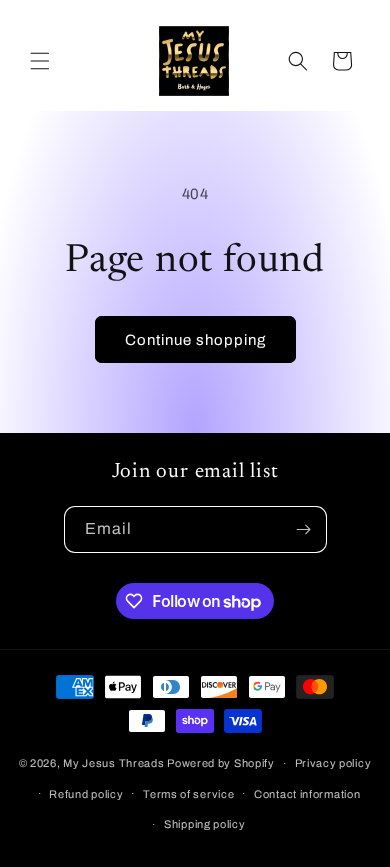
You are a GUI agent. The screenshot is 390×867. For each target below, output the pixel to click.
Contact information (307, 794)
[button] (40, 61)
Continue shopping (195, 340)
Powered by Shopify (221, 763)
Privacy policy (333, 763)
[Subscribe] (304, 529)
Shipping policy (205, 824)
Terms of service (188, 794)
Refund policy (86, 794)
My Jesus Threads (113, 763)
